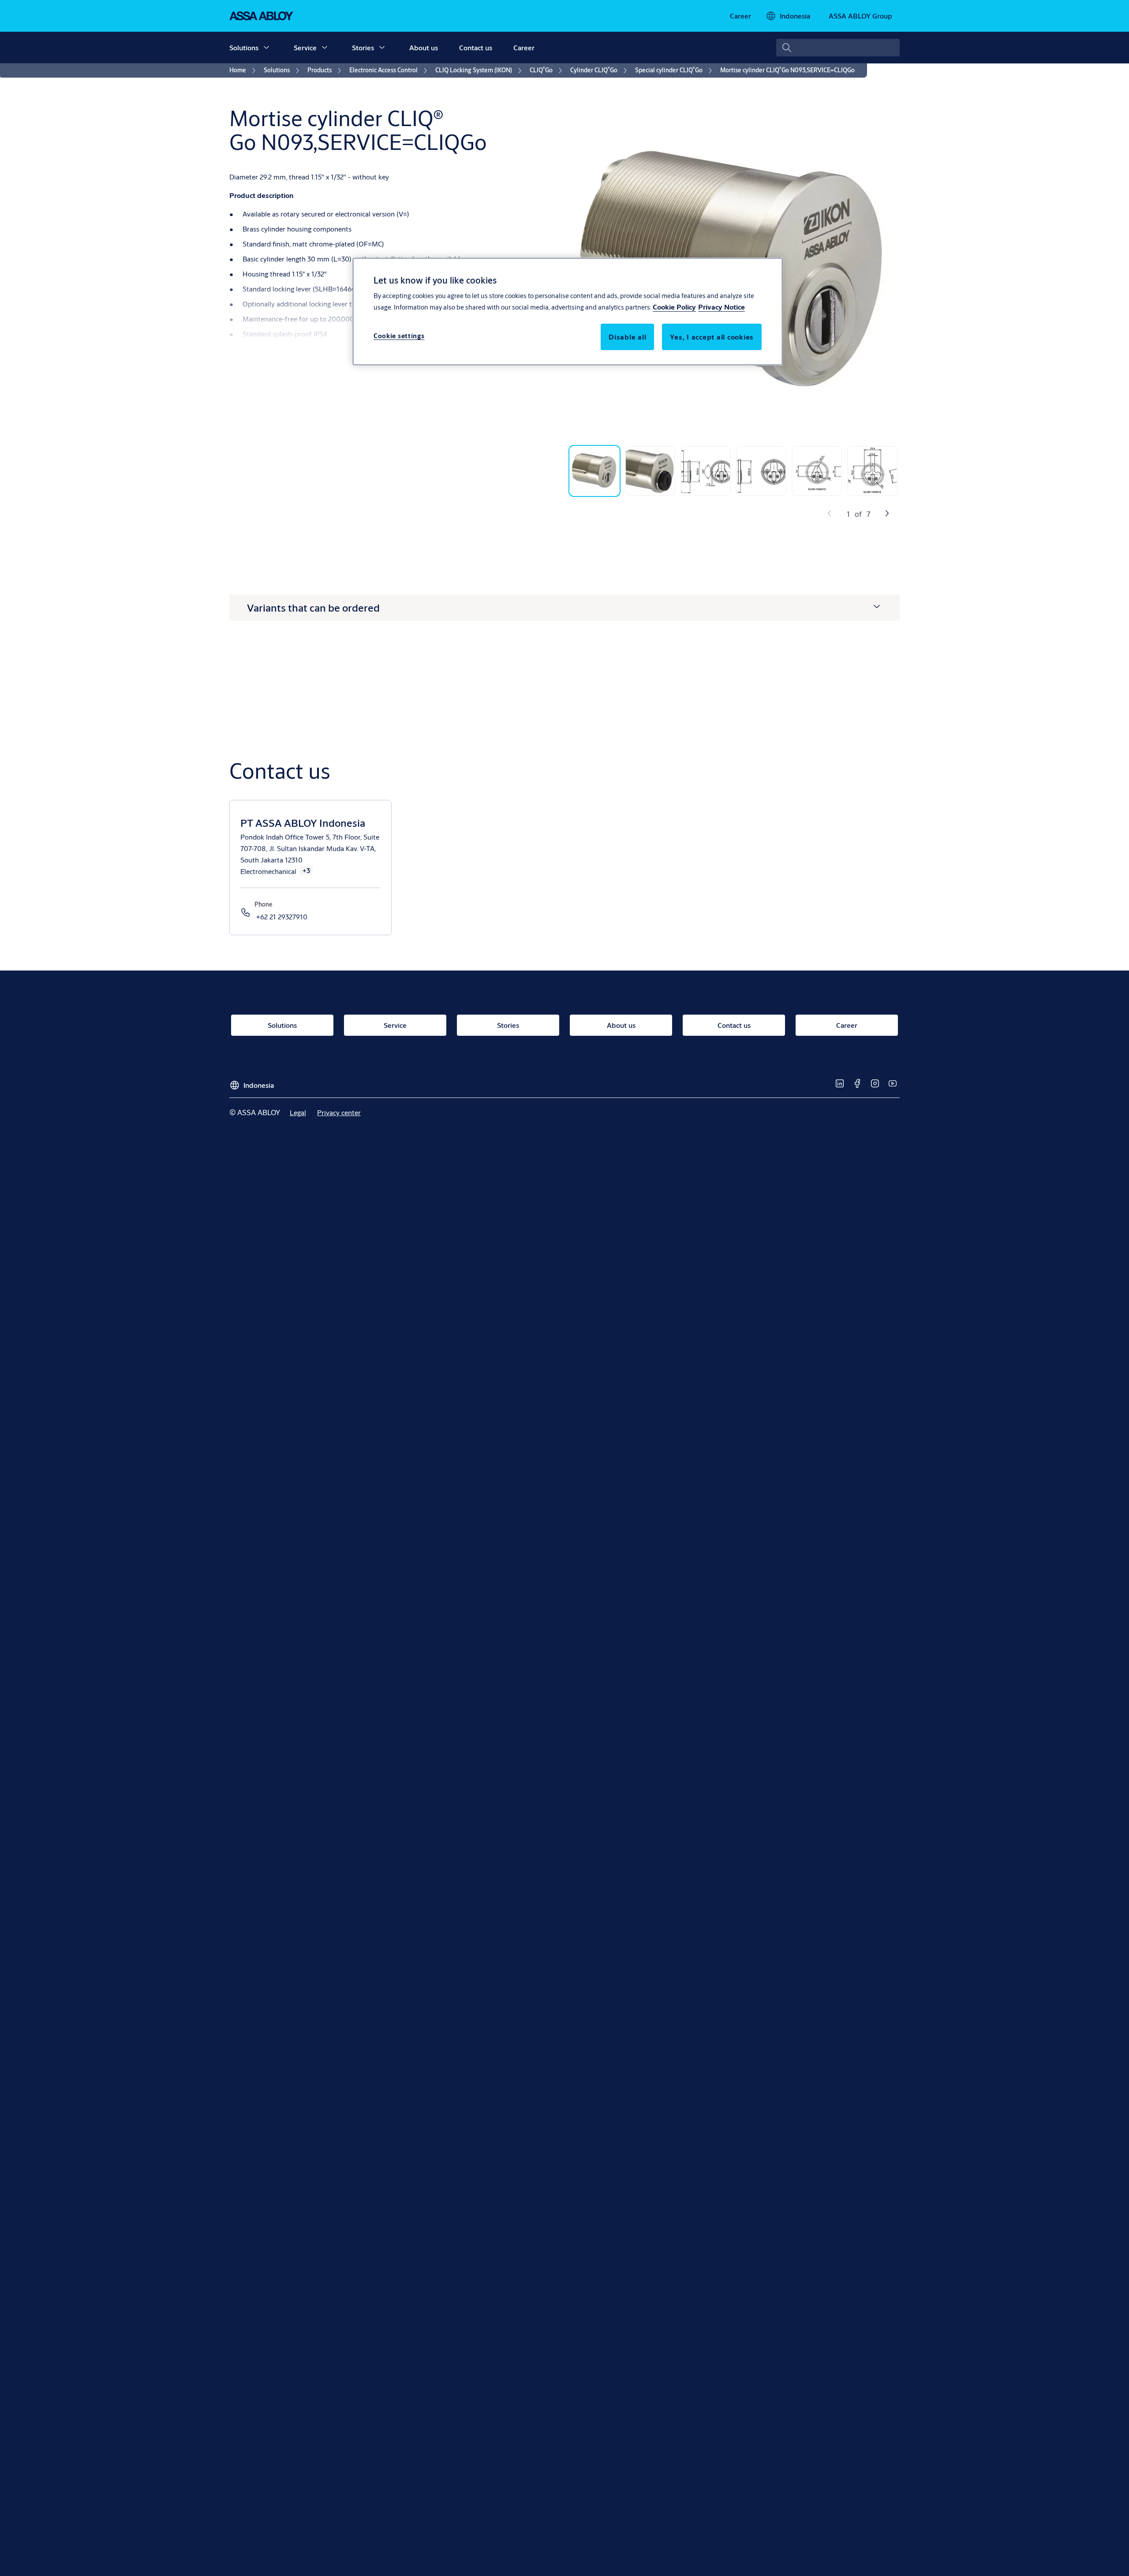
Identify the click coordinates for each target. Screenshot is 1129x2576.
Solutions (244, 47)
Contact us (476, 47)
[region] (568, 311)
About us (424, 47)
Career (524, 47)
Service (305, 47)
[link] (740, 16)
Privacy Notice (722, 307)
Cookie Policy (674, 307)
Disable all (627, 337)
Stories (363, 47)
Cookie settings (399, 336)
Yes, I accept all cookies (712, 337)
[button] (266, 48)
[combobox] (838, 48)
